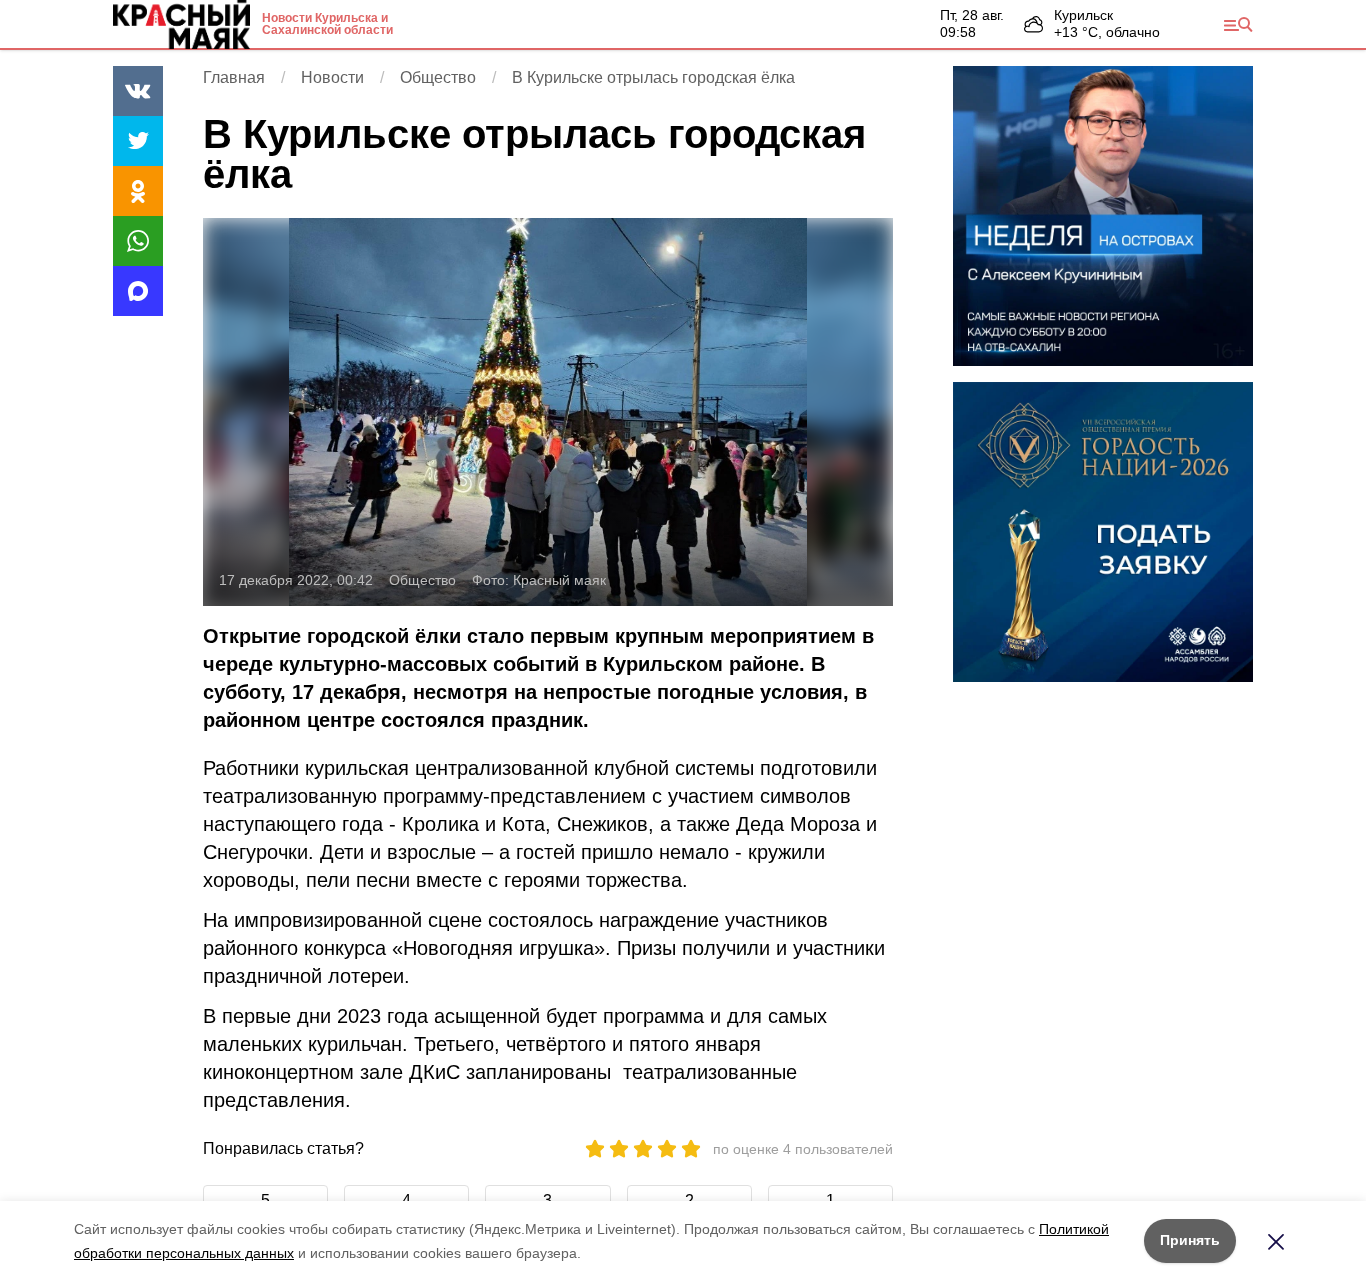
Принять (1190, 1240)
